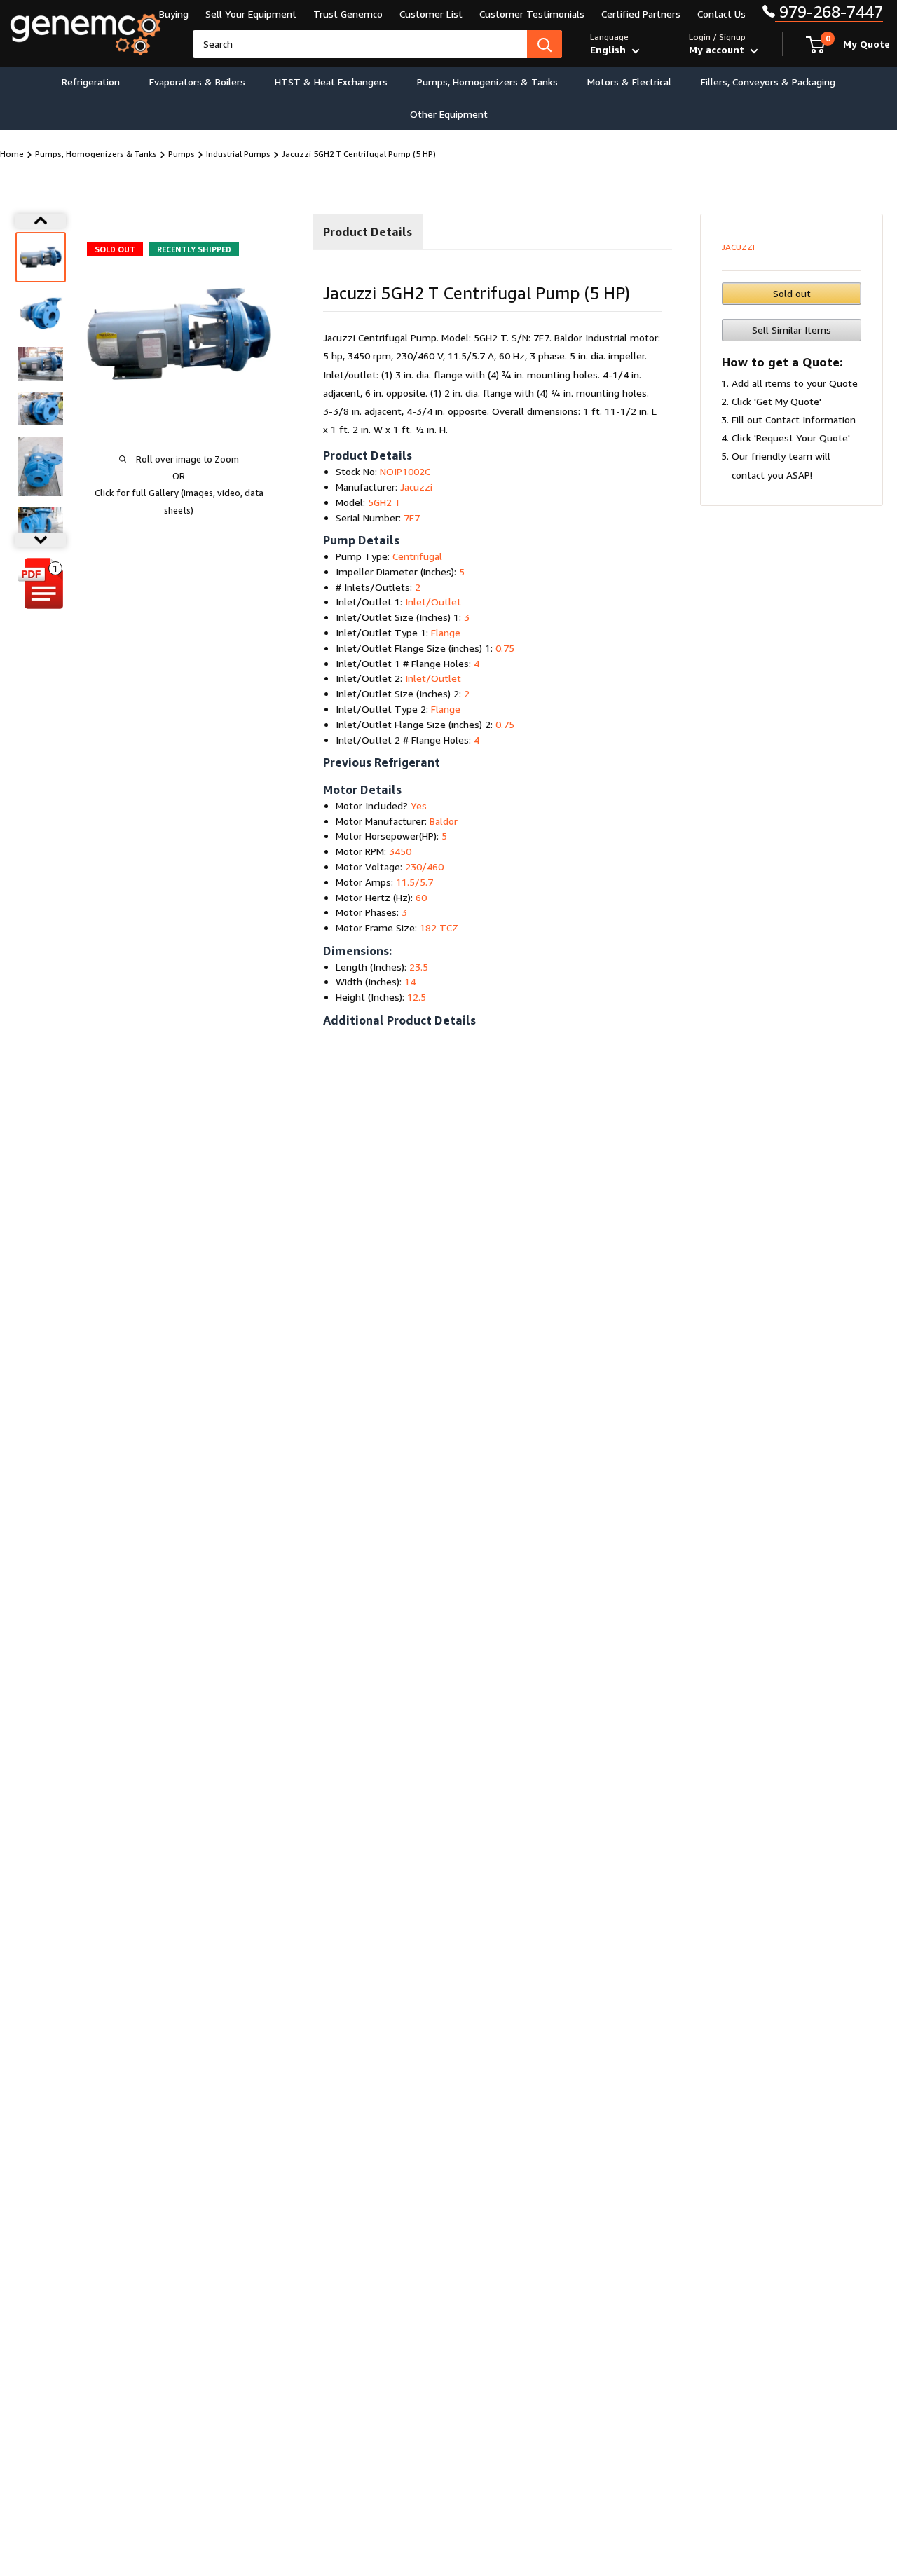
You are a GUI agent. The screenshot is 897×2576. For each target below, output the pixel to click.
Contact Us (721, 14)
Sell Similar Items (792, 330)
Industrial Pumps (238, 154)
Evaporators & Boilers (197, 82)
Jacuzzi (738, 247)
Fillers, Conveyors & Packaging (768, 82)
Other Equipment (449, 114)
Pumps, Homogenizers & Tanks (487, 82)
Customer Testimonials (532, 14)
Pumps (182, 154)
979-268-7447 (829, 12)
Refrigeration (91, 82)
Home (12, 154)
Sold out (792, 293)
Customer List (431, 14)
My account (718, 49)
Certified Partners (641, 14)
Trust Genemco (348, 14)
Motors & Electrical (629, 82)
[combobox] (360, 44)
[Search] (545, 44)
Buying (174, 14)
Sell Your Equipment (251, 14)
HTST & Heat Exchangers (331, 82)
